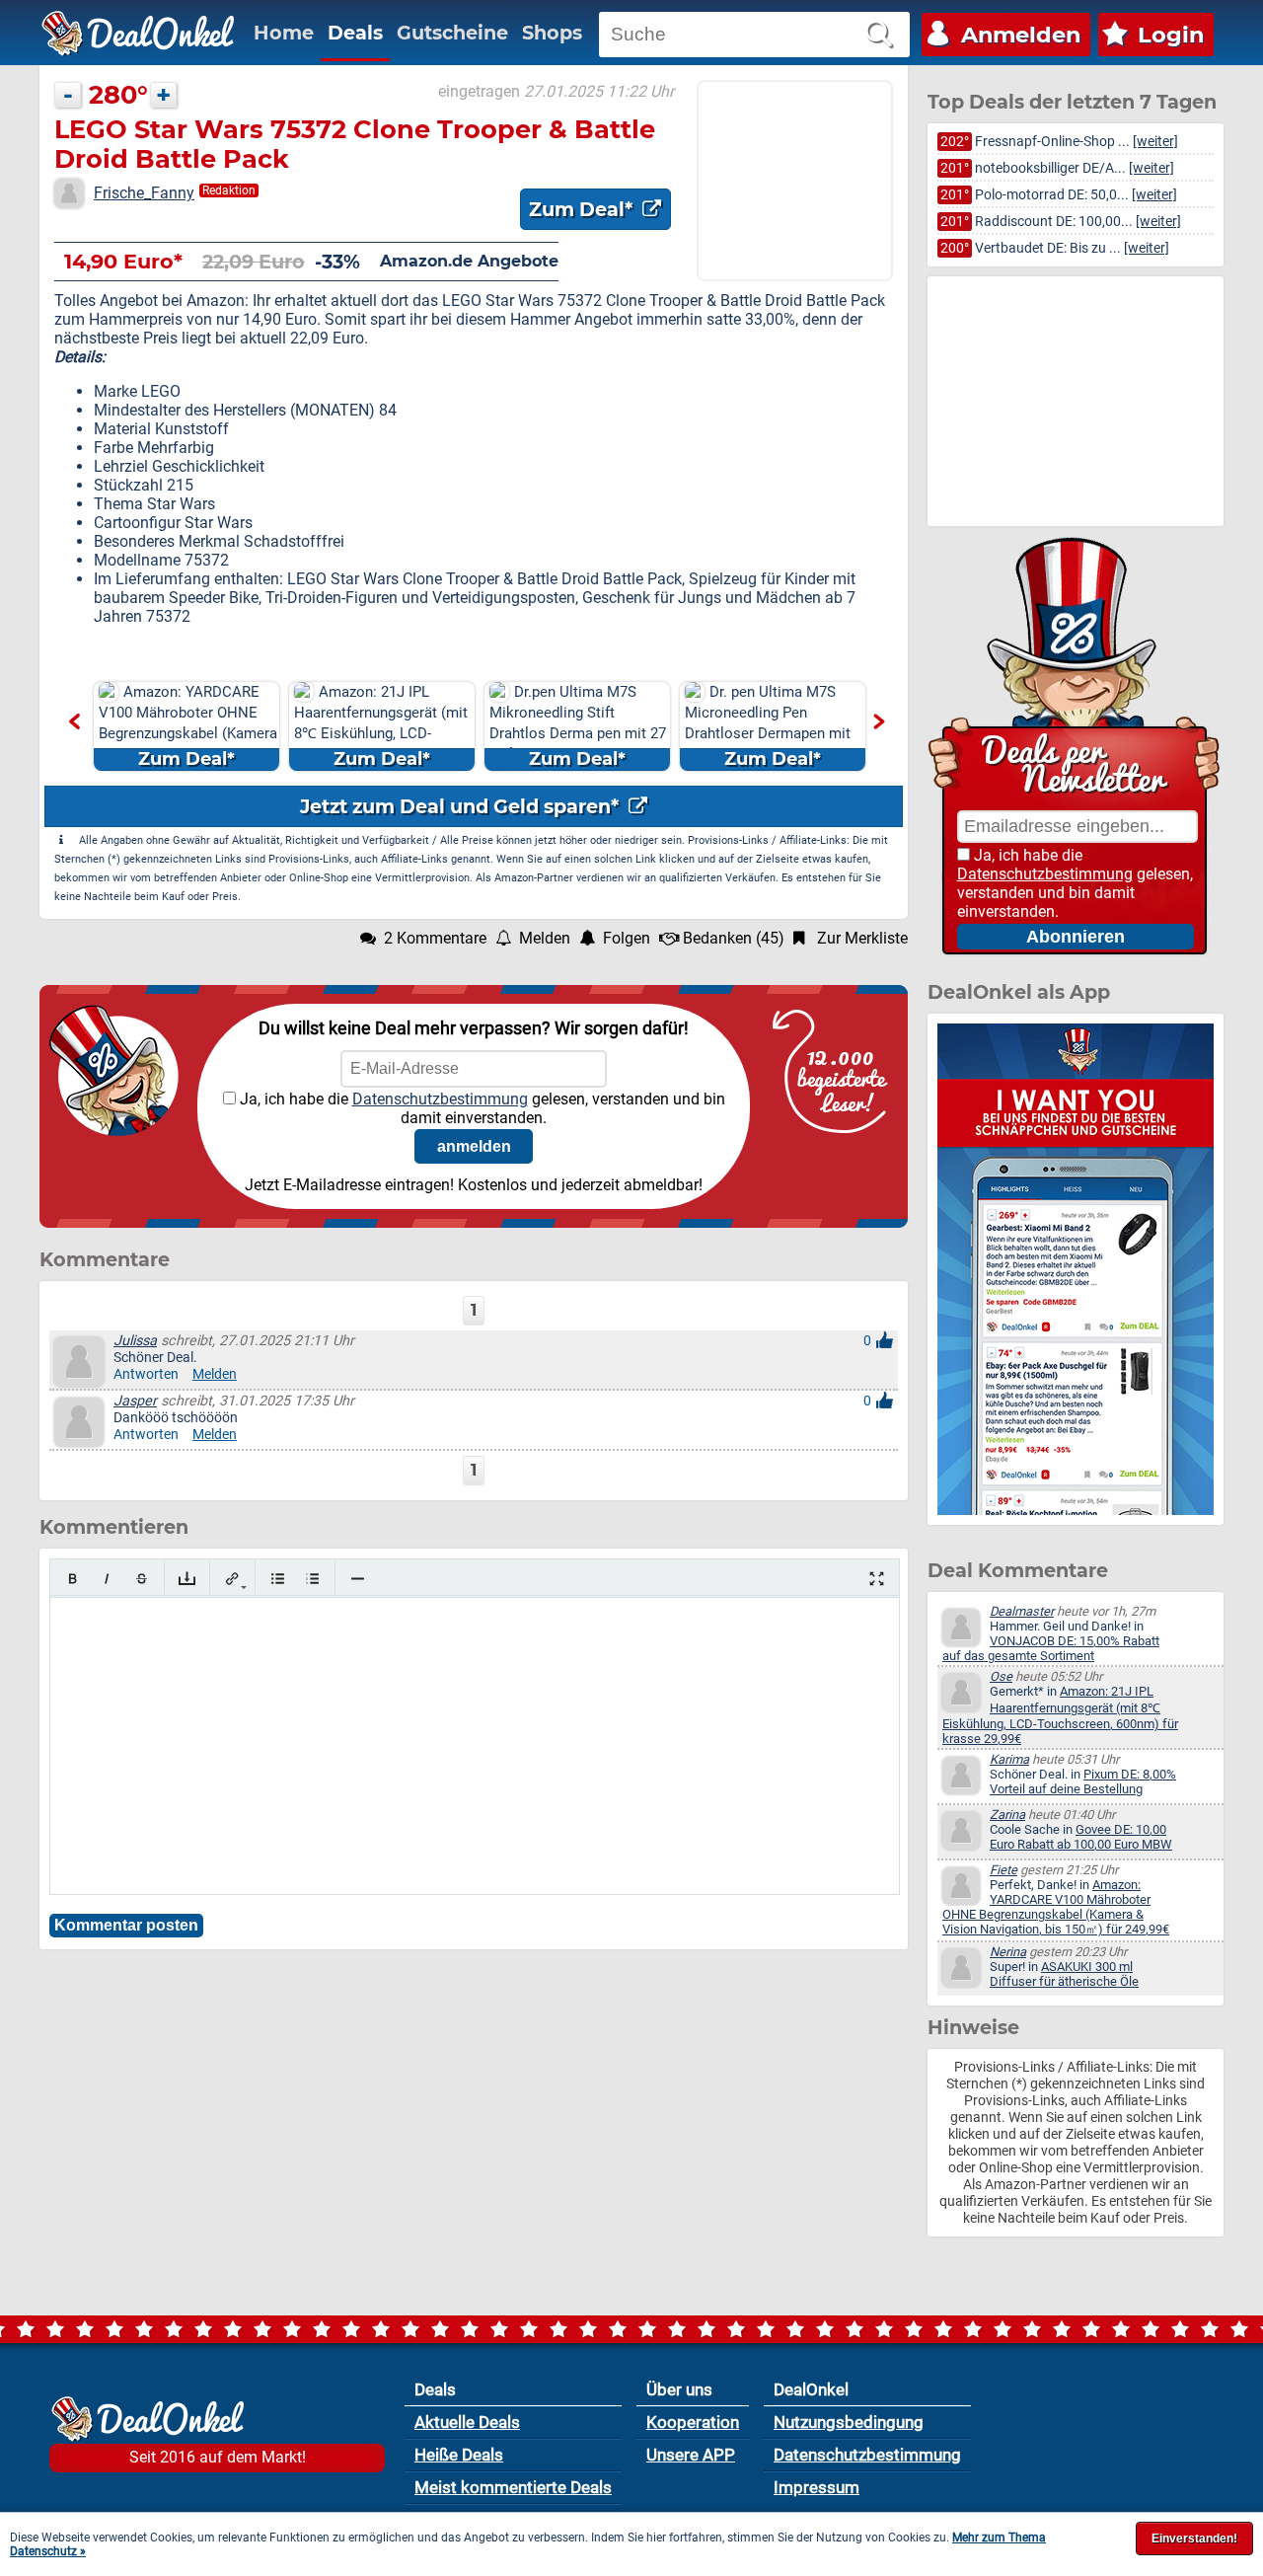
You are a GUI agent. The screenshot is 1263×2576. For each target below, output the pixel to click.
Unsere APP (691, 2455)
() (734, 938)
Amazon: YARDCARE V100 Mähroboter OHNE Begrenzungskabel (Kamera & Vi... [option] (188, 726)
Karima (1009, 1759)
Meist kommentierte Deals (513, 2487)
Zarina (1007, 1815)
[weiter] (1155, 142)
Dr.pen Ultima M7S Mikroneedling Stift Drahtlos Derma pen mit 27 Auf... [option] (578, 726)
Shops (552, 33)
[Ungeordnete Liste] (278, 1579)
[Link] (232, 1579)
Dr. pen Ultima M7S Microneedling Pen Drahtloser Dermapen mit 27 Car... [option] (768, 726)
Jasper (135, 1401)
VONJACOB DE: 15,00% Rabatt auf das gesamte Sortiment (1051, 1648)
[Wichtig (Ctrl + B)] (73, 1579)
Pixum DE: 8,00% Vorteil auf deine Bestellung (1083, 1781)
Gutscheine (452, 33)
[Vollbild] (877, 1579)
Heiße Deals (459, 2455)
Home (284, 33)
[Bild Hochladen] (187, 1579)
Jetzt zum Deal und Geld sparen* (462, 806)
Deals (355, 33)
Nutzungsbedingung (849, 2422)
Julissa (135, 1341)
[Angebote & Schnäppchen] (138, 34)
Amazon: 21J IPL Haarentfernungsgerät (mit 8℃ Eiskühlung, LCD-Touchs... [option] (381, 726)
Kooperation (693, 2422)
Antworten (146, 1374)
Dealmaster (1022, 1611)
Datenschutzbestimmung (440, 1099)
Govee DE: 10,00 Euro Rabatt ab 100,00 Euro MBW (1081, 1837)
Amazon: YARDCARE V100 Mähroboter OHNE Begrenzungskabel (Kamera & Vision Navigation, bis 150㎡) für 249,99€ (1056, 1907)
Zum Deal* (583, 209)
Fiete (1003, 1870)
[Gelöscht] (142, 1579)
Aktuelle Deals (467, 2422)
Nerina (1008, 1952)
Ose (1001, 1676)
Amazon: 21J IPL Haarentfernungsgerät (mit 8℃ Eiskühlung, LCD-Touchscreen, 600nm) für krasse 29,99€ (1060, 1715)
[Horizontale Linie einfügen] (358, 1579)
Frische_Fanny (144, 193)
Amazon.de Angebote (469, 261)
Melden (215, 1374)
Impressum (817, 2487)
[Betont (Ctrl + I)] (107, 1579)
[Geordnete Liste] (312, 1579)
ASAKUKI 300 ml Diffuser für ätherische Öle (1064, 1974)
